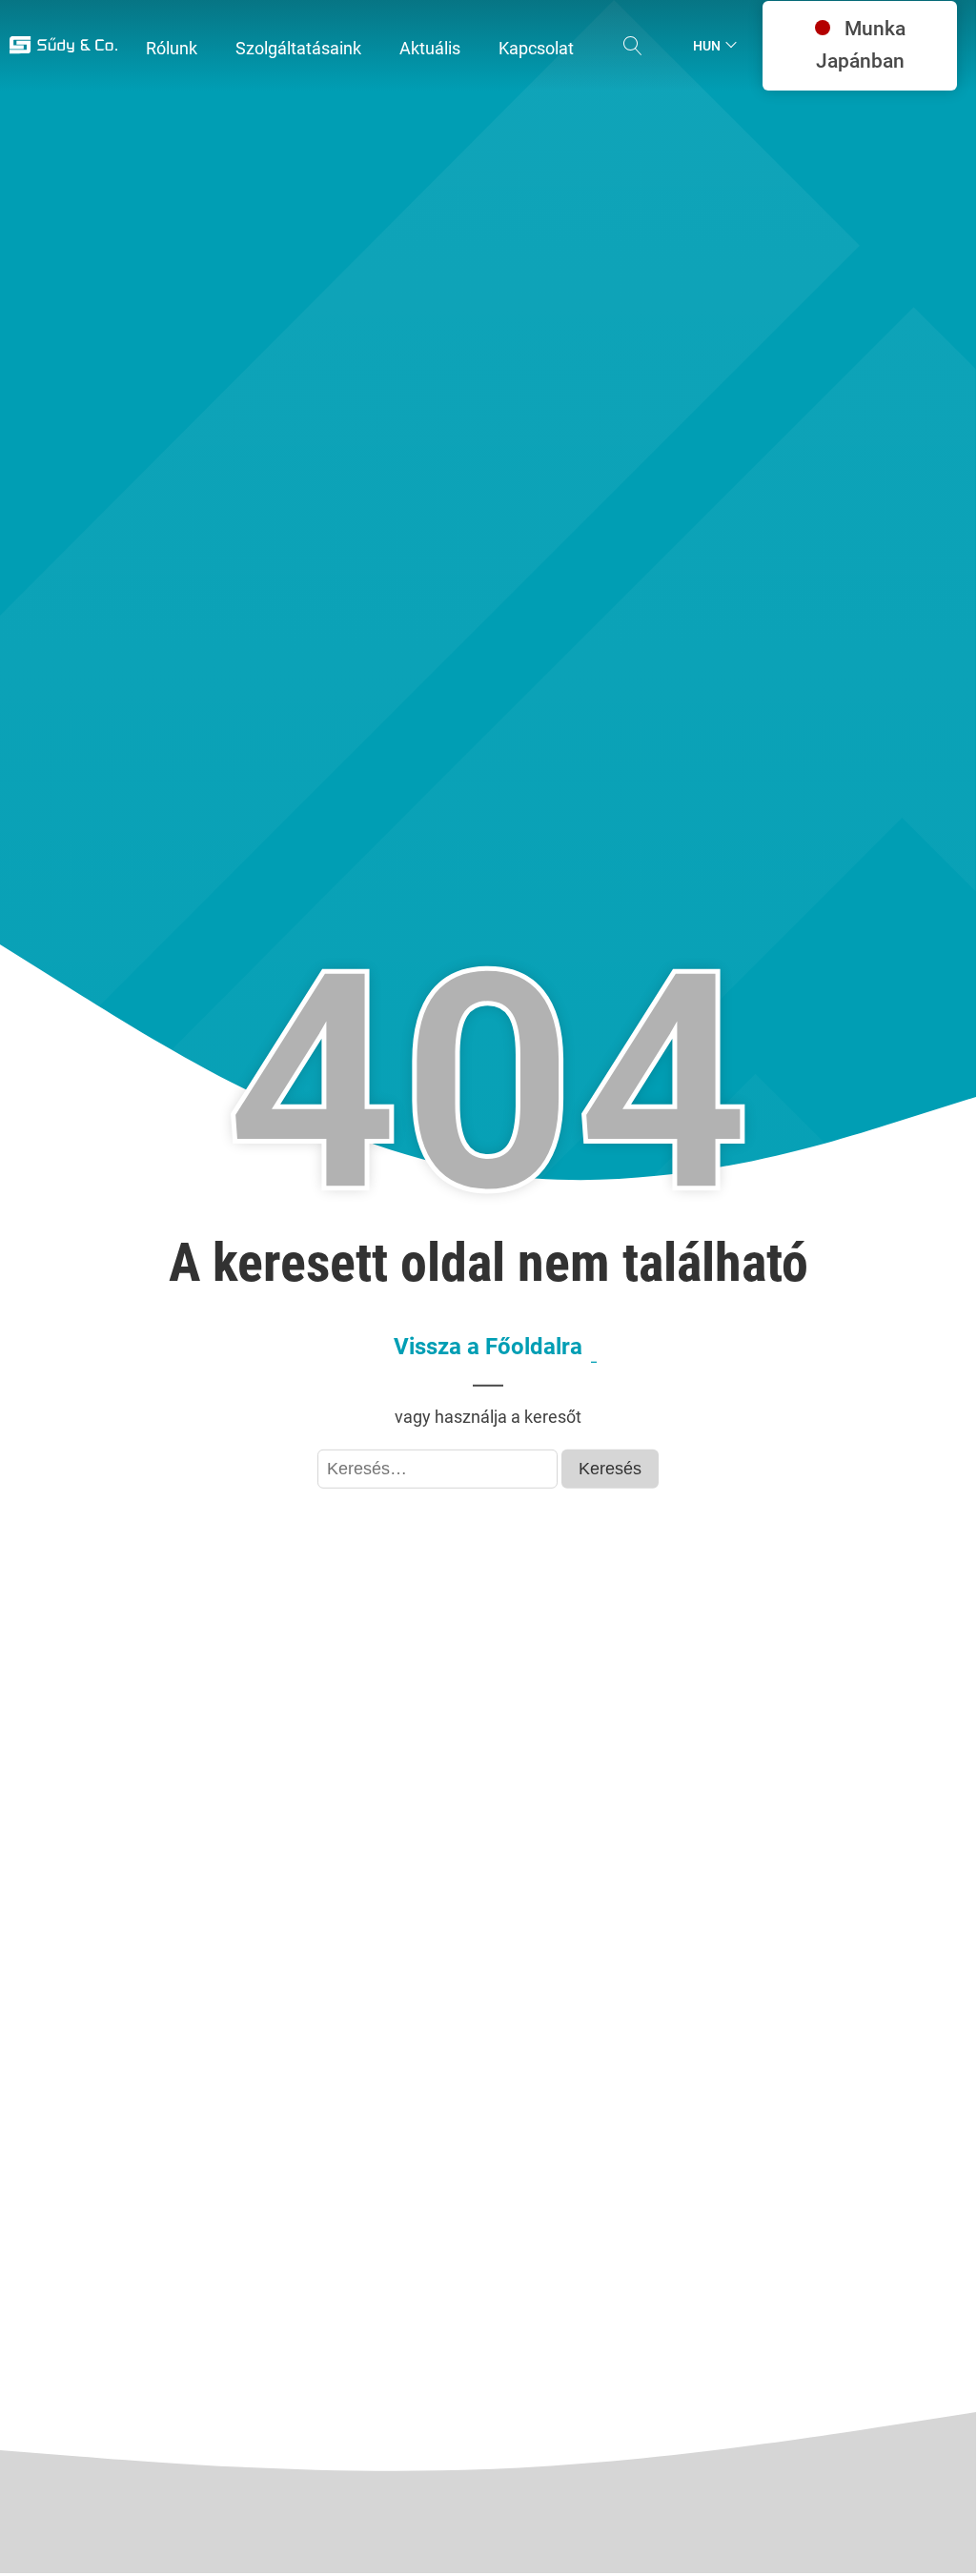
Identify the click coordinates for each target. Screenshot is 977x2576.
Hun (707, 46)
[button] (172, 49)
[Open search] (633, 46)
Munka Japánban (861, 45)
